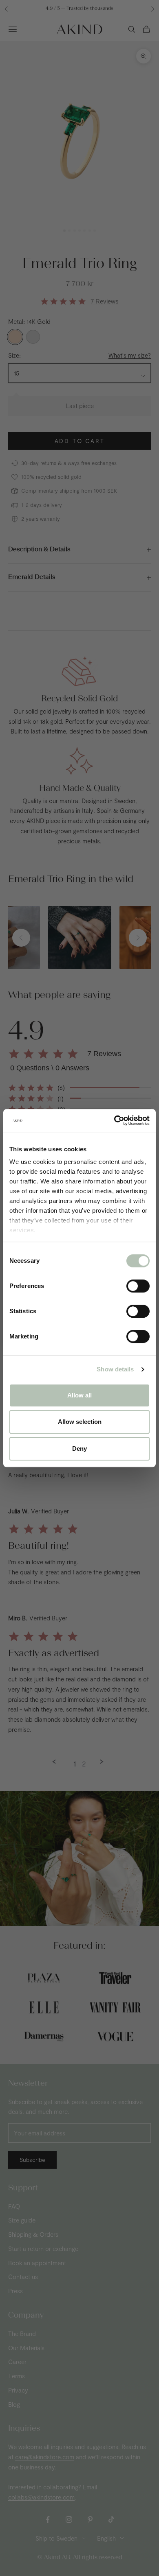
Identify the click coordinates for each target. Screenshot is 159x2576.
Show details (115, 1369)
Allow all (79, 1395)
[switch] (138, 1286)
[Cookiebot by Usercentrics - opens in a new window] (114, 1120)
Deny (79, 1448)
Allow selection (80, 1422)
